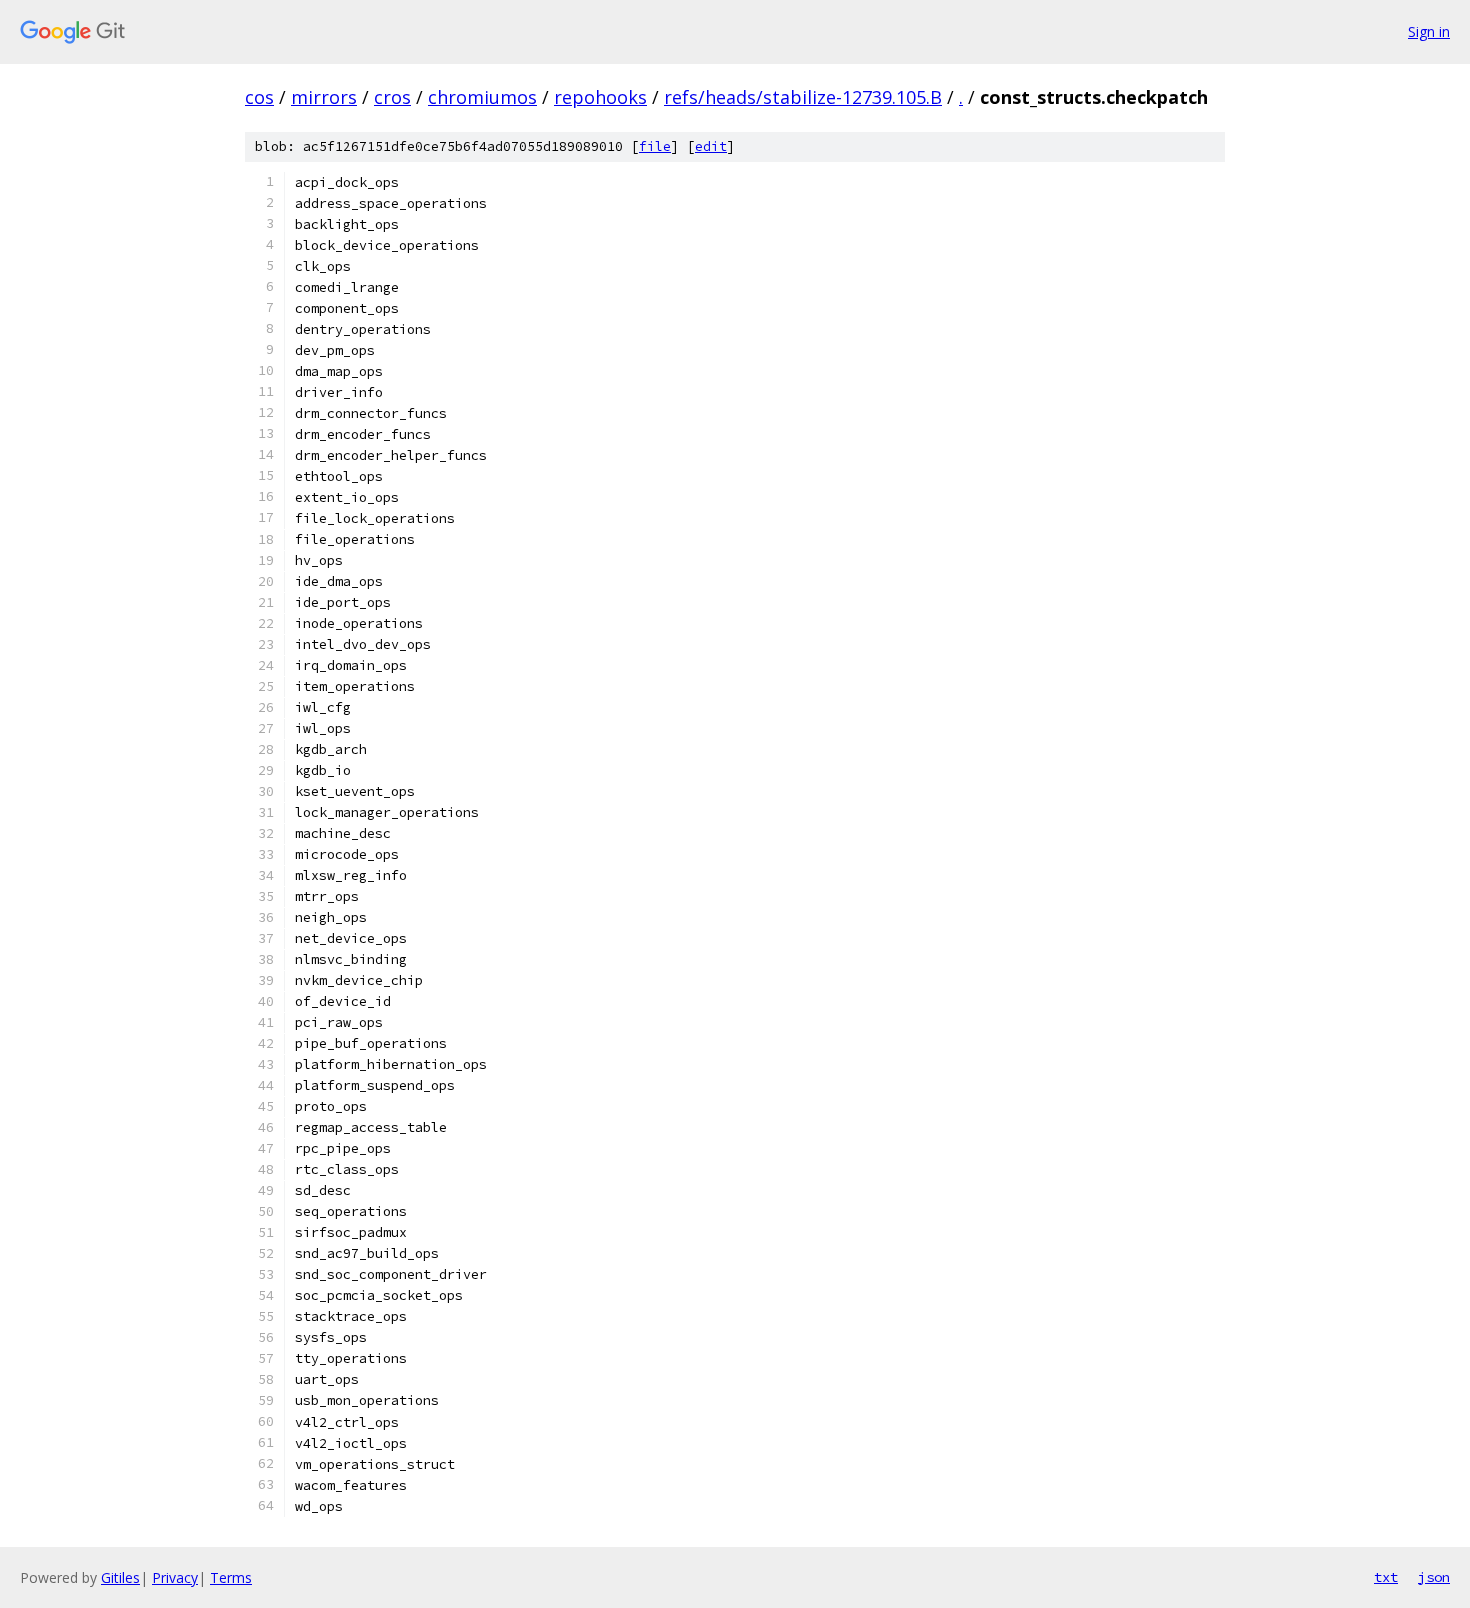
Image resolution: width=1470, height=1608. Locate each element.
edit (711, 146)
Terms (231, 1577)
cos (259, 97)
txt (1386, 1577)
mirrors (324, 97)
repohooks (600, 97)
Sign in (1429, 31)
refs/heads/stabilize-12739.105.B (803, 97)
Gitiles (120, 1577)
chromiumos (482, 97)
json (1434, 1577)
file (655, 146)
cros (392, 97)
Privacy (175, 1577)
